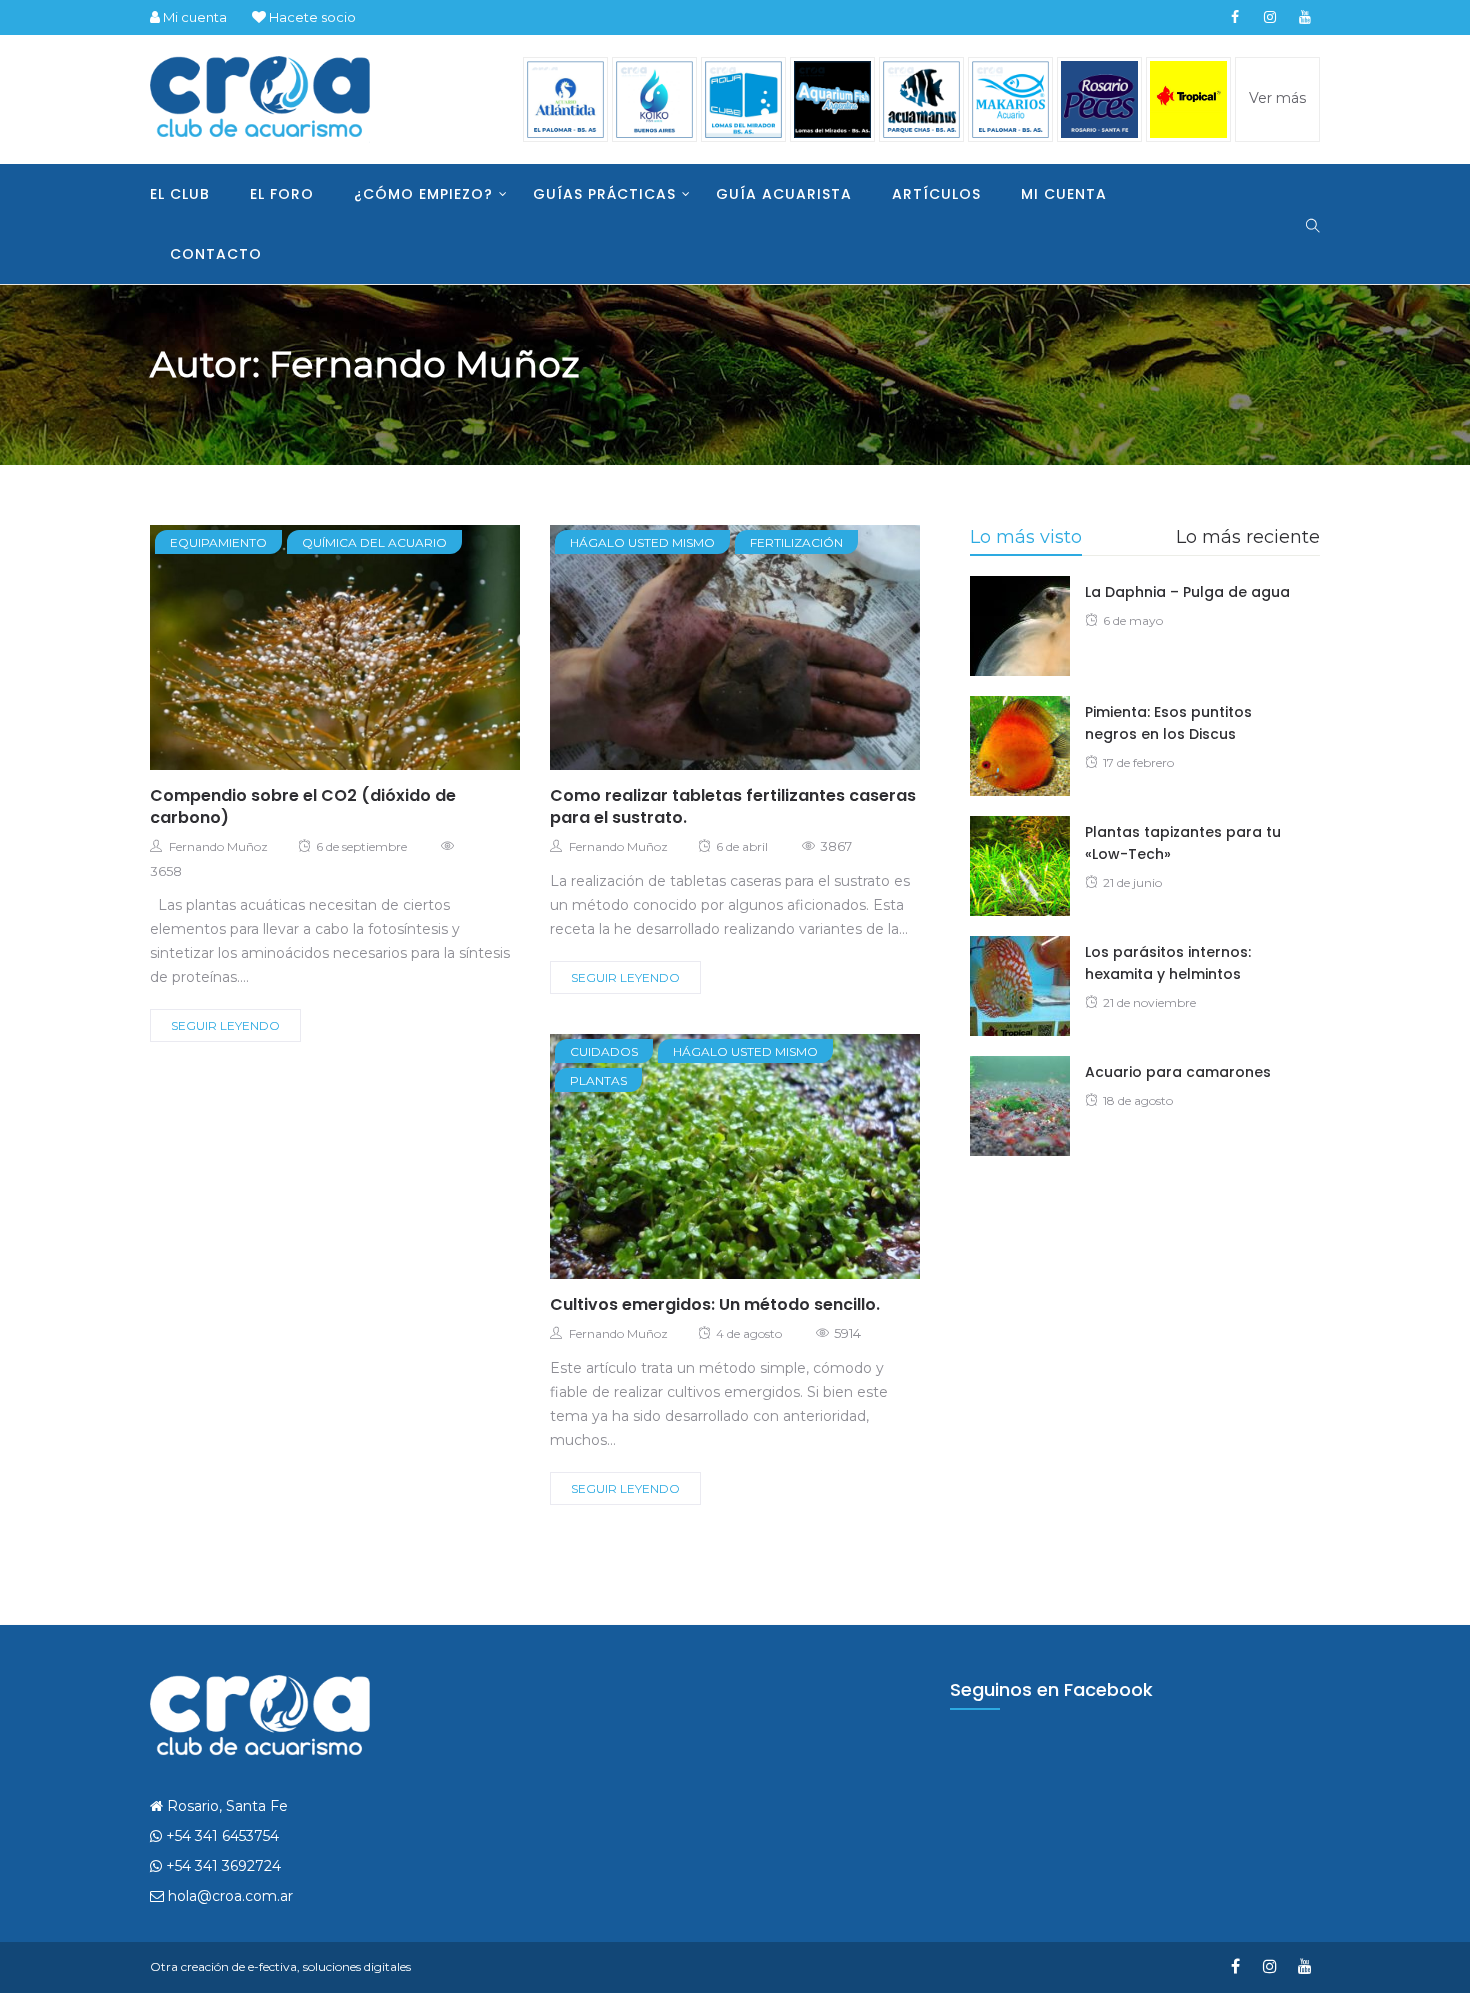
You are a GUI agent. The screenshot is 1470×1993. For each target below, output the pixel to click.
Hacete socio (311, 17)
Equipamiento (218, 542)
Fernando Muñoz (218, 846)
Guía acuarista (784, 194)
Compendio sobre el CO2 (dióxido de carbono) (303, 806)
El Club (180, 194)
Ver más (1277, 98)
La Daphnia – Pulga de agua (1187, 592)
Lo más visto (1026, 537)
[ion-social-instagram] (1270, 17)
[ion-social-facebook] (1235, 17)
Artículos (936, 194)
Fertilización (796, 542)
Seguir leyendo (225, 1025)
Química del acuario (374, 542)
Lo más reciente (1248, 537)
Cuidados (604, 1051)
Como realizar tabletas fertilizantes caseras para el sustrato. (733, 806)
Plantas (598, 1080)
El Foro (282, 194)
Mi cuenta (193, 17)
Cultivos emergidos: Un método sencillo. (715, 1304)
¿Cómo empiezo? (423, 194)
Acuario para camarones (1178, 1072)
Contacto (216, 254)
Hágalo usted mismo (642, 542)
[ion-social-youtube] (1305, 17)
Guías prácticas (604, 194)
